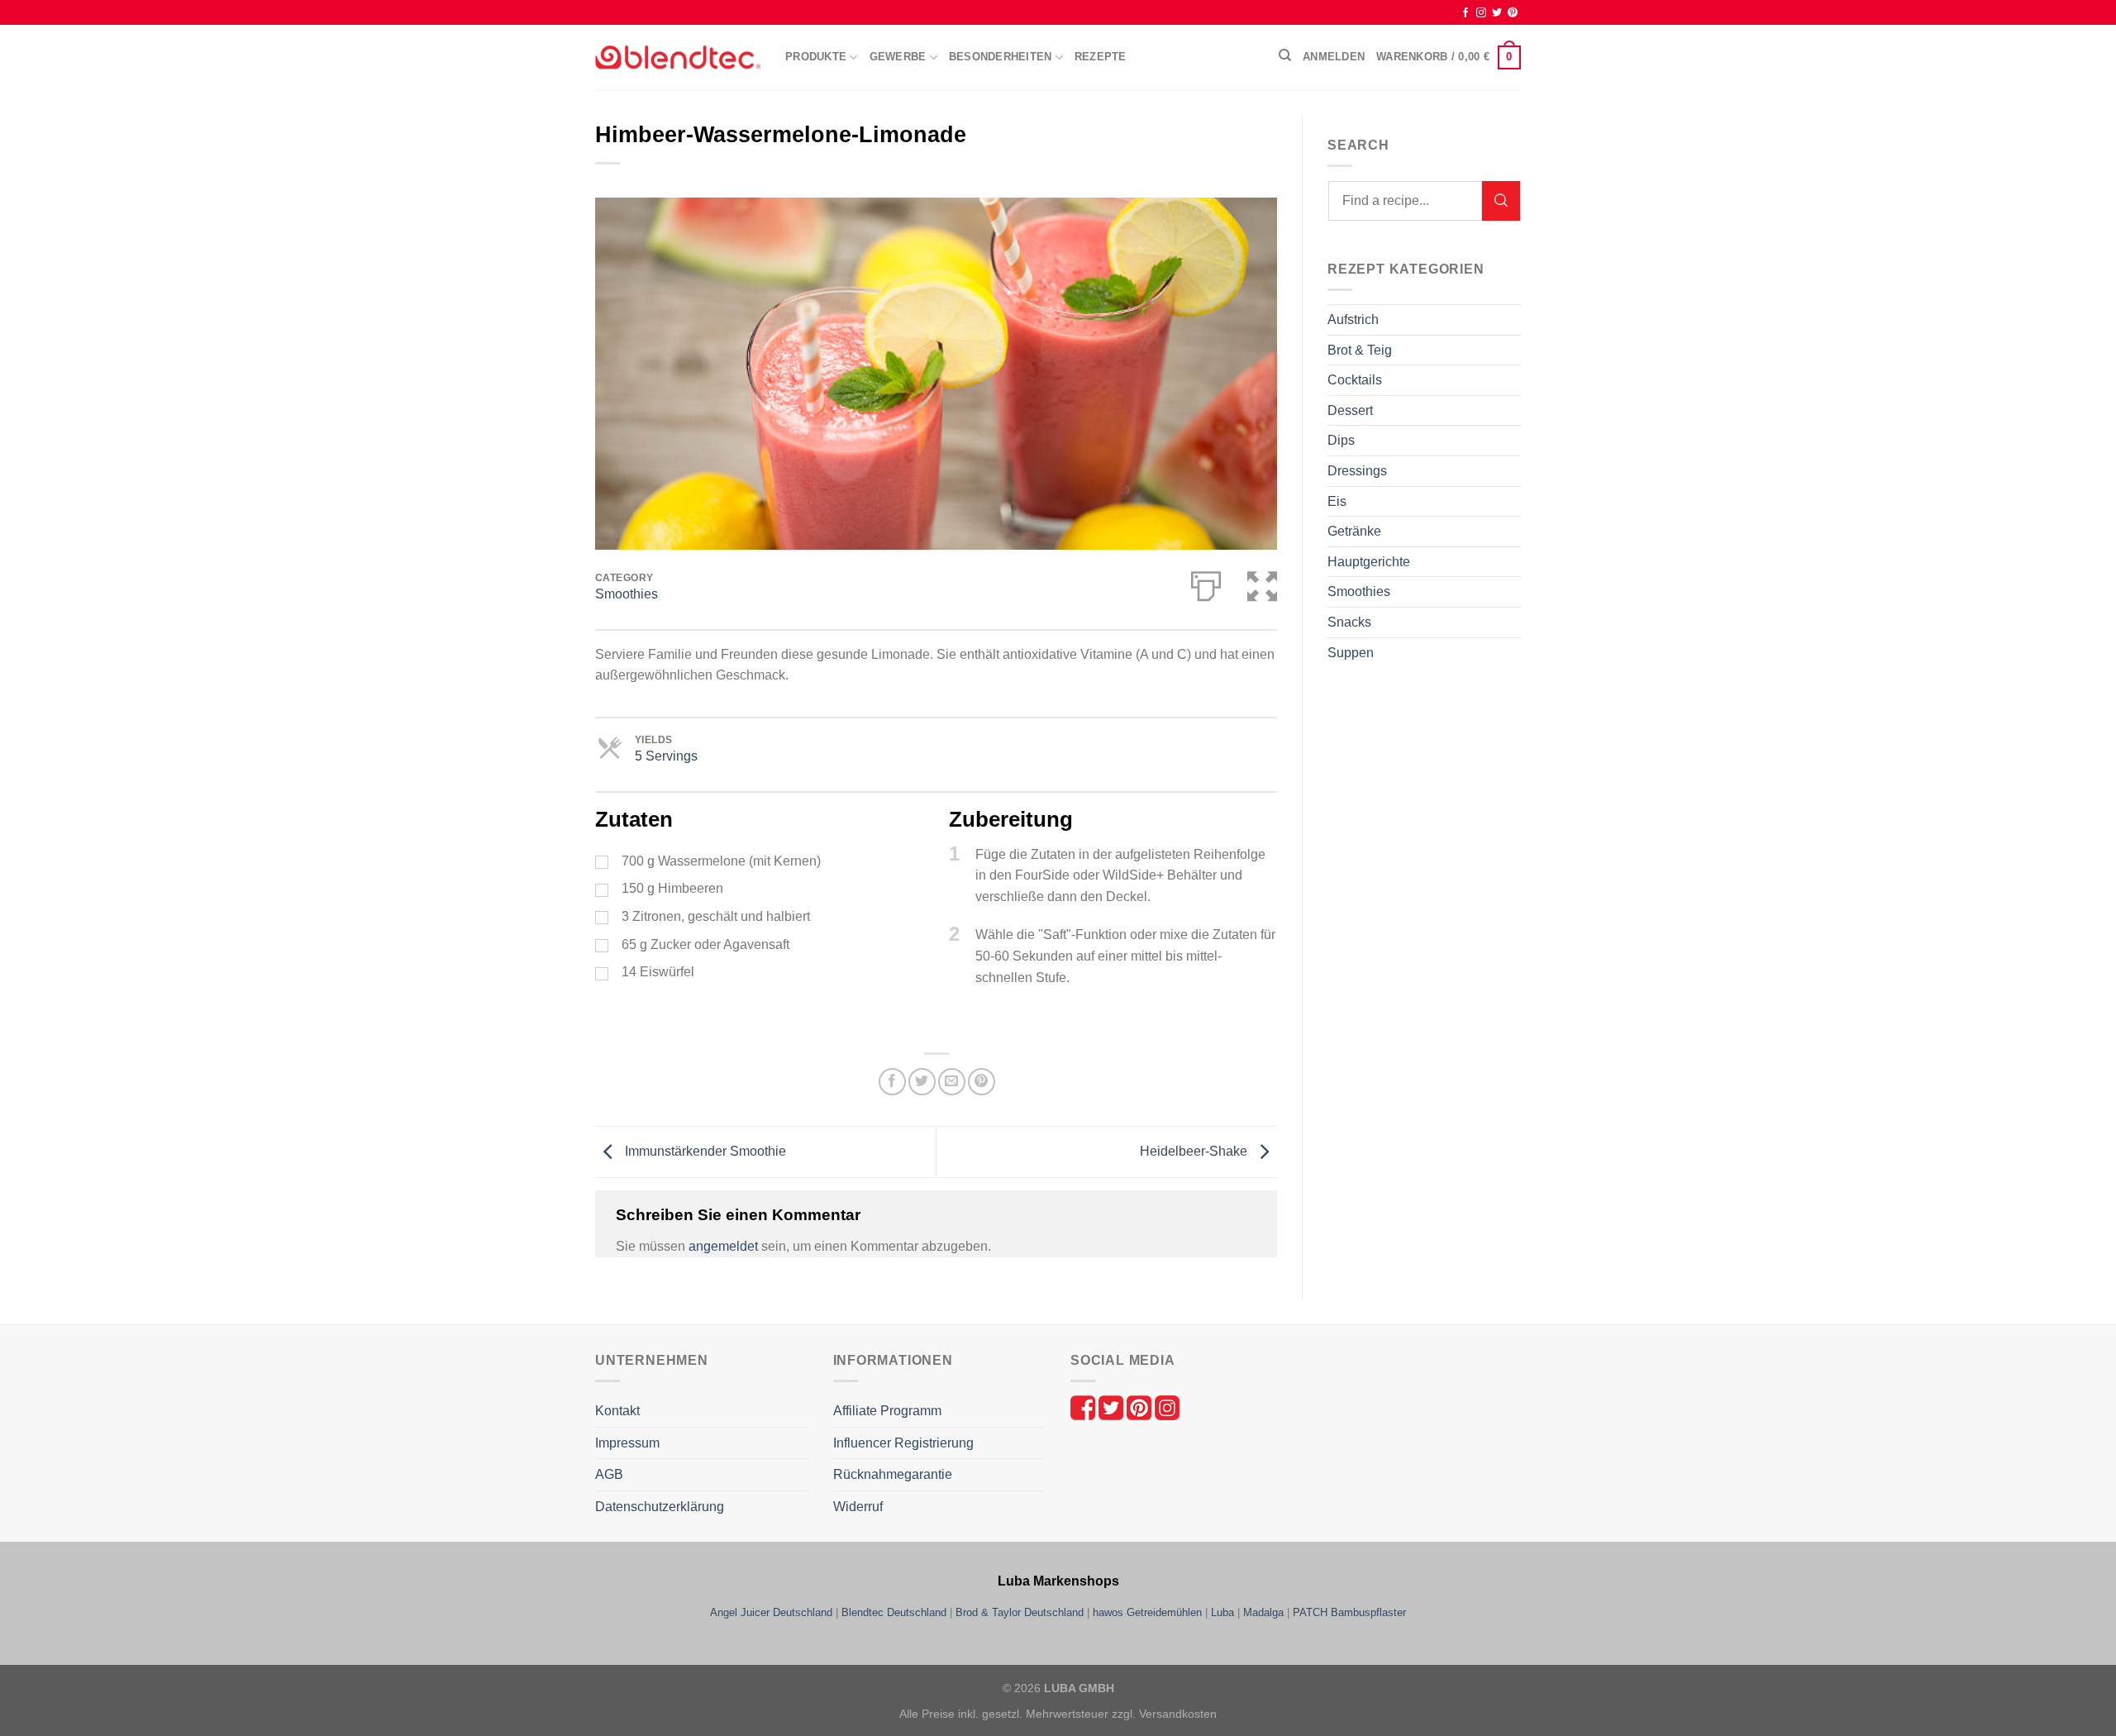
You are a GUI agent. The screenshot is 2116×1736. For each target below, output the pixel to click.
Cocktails (1355, 380)
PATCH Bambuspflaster (1349, 1612)
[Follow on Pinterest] (1513, 13)
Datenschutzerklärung (660, 1507)
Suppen (1351, 653)
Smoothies (627, 594)
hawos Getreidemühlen (1147, 1612)
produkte (816, 57)
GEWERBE (898, 57)
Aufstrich (1353, 320)
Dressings (1357, 471)
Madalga (1263, 1612)
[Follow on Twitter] (1497, 13)
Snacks (1349, 622)
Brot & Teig (1360, 350)
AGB (609, 1474)
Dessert (1350, 410)
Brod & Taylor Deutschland (1020, 1612)
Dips (1341, 440)
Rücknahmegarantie (893, 1474)
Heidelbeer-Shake (1195, 1151)
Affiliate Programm (887, 1411)
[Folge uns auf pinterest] (1141, 1407)
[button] (1262, 583)
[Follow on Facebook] (1465, 13)
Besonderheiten (1001, 57)
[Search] (1501, 201)
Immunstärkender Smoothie (704, 1151)
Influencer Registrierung (903, 1443)
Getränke (1354, 531)
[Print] (1206, 583)
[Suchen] (1285, 55)
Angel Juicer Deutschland (771, 1612)
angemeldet (723, 1246)
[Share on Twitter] (922, 1082)
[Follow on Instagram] (1481, 13)
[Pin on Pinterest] (982, 1082)
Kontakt (617, 1411)
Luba (1222, 1612)
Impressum (627, 1443)
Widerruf (858, 1507)
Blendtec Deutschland (894, 1612)
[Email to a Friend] (952, 1082)
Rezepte (1101, 57)
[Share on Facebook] (892, 1082)
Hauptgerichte (1369, 562)
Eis (1337, 501)
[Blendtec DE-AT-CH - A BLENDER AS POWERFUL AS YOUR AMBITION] (678, 57)
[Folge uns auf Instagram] (1167, 1407)
